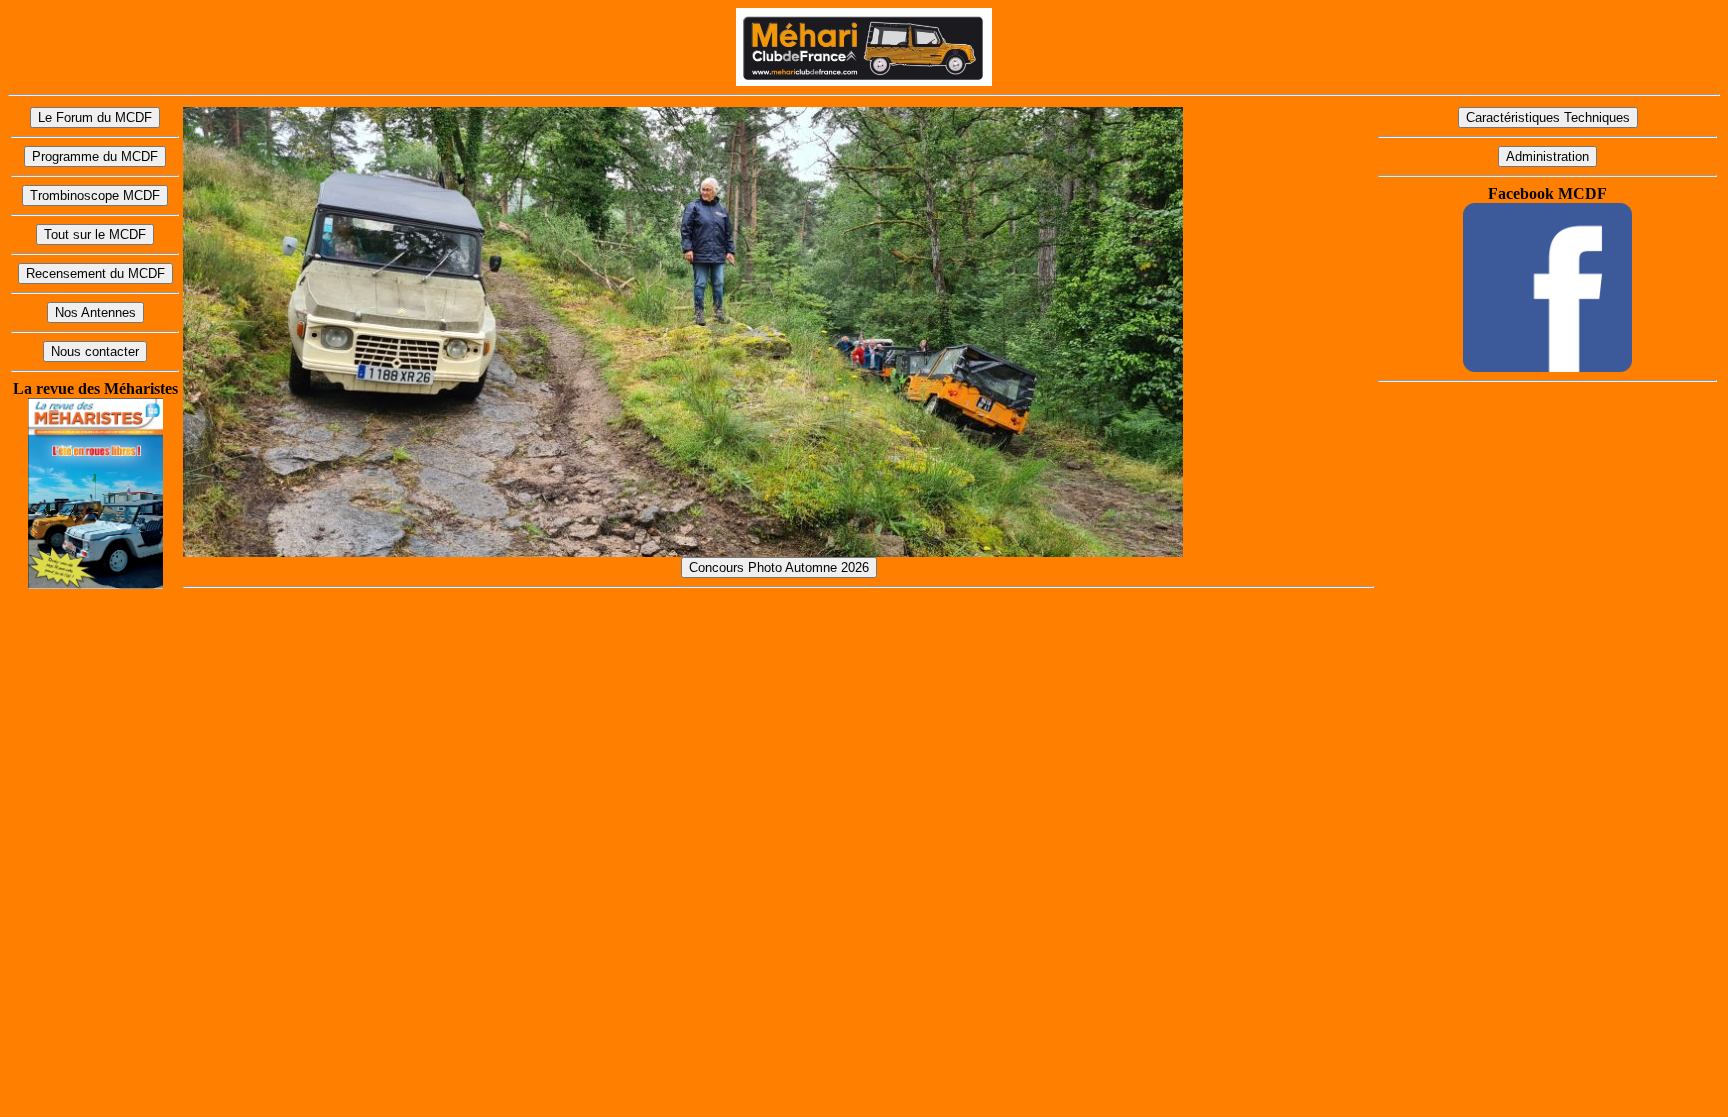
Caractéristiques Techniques (1548, 117)
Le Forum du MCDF (95, 117)
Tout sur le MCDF (95, 234)
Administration (1547, 156)
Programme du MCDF (95, 156)
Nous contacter (95, 351)
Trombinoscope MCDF (95, 195)
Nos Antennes (95, 312)
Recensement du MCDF (95, 273)
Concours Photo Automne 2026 (779, 567)
